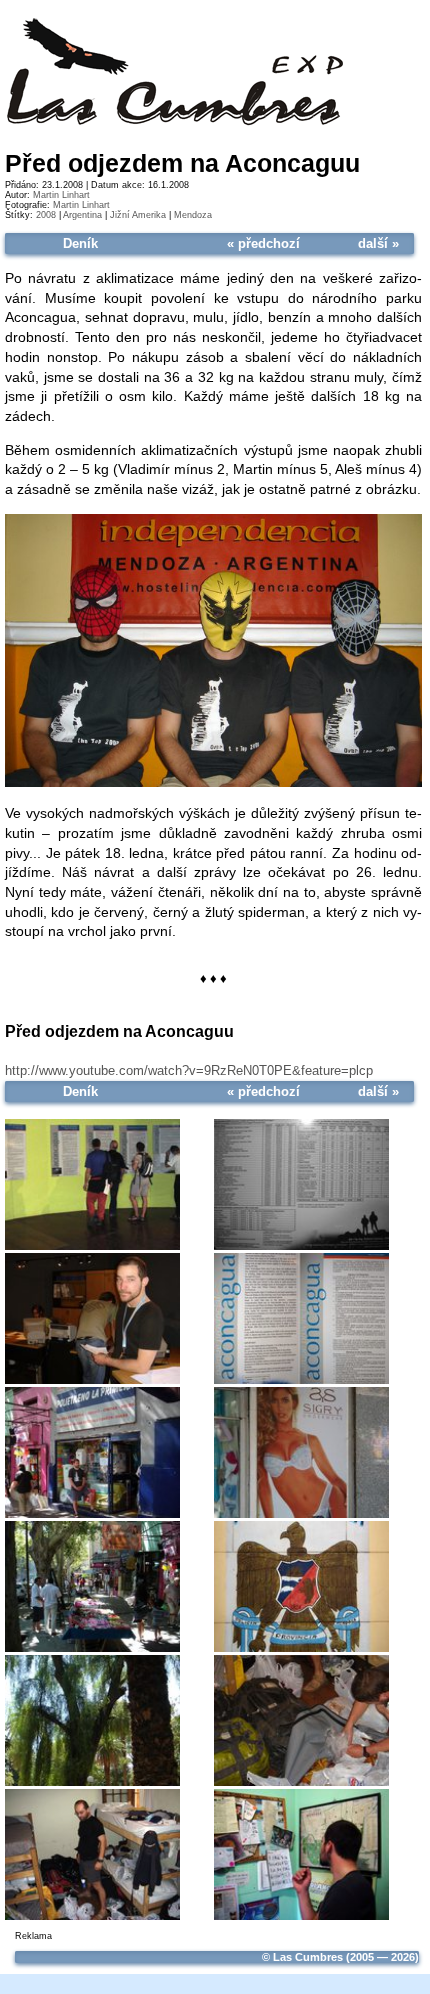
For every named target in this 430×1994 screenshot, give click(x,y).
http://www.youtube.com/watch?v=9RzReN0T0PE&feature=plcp (189, 1070)
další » (378, 243)
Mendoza (193, 215)
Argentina (82, 215)
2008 (46, 215)
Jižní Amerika (138, 215)
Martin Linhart (61, 195)
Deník (80, 243)
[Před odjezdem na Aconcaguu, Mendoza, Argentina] (92, 1184)
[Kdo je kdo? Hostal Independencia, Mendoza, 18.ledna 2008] (213, 784)
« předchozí (263, 243)
